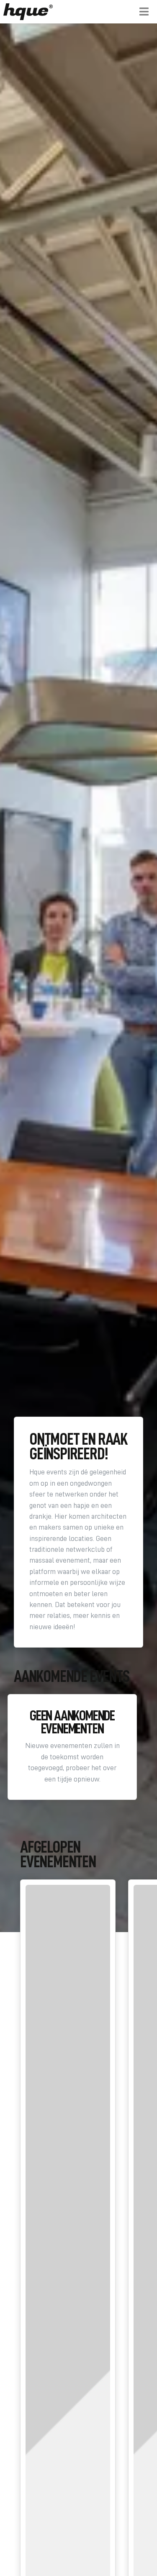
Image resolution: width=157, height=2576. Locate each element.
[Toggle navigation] (144, 12)
